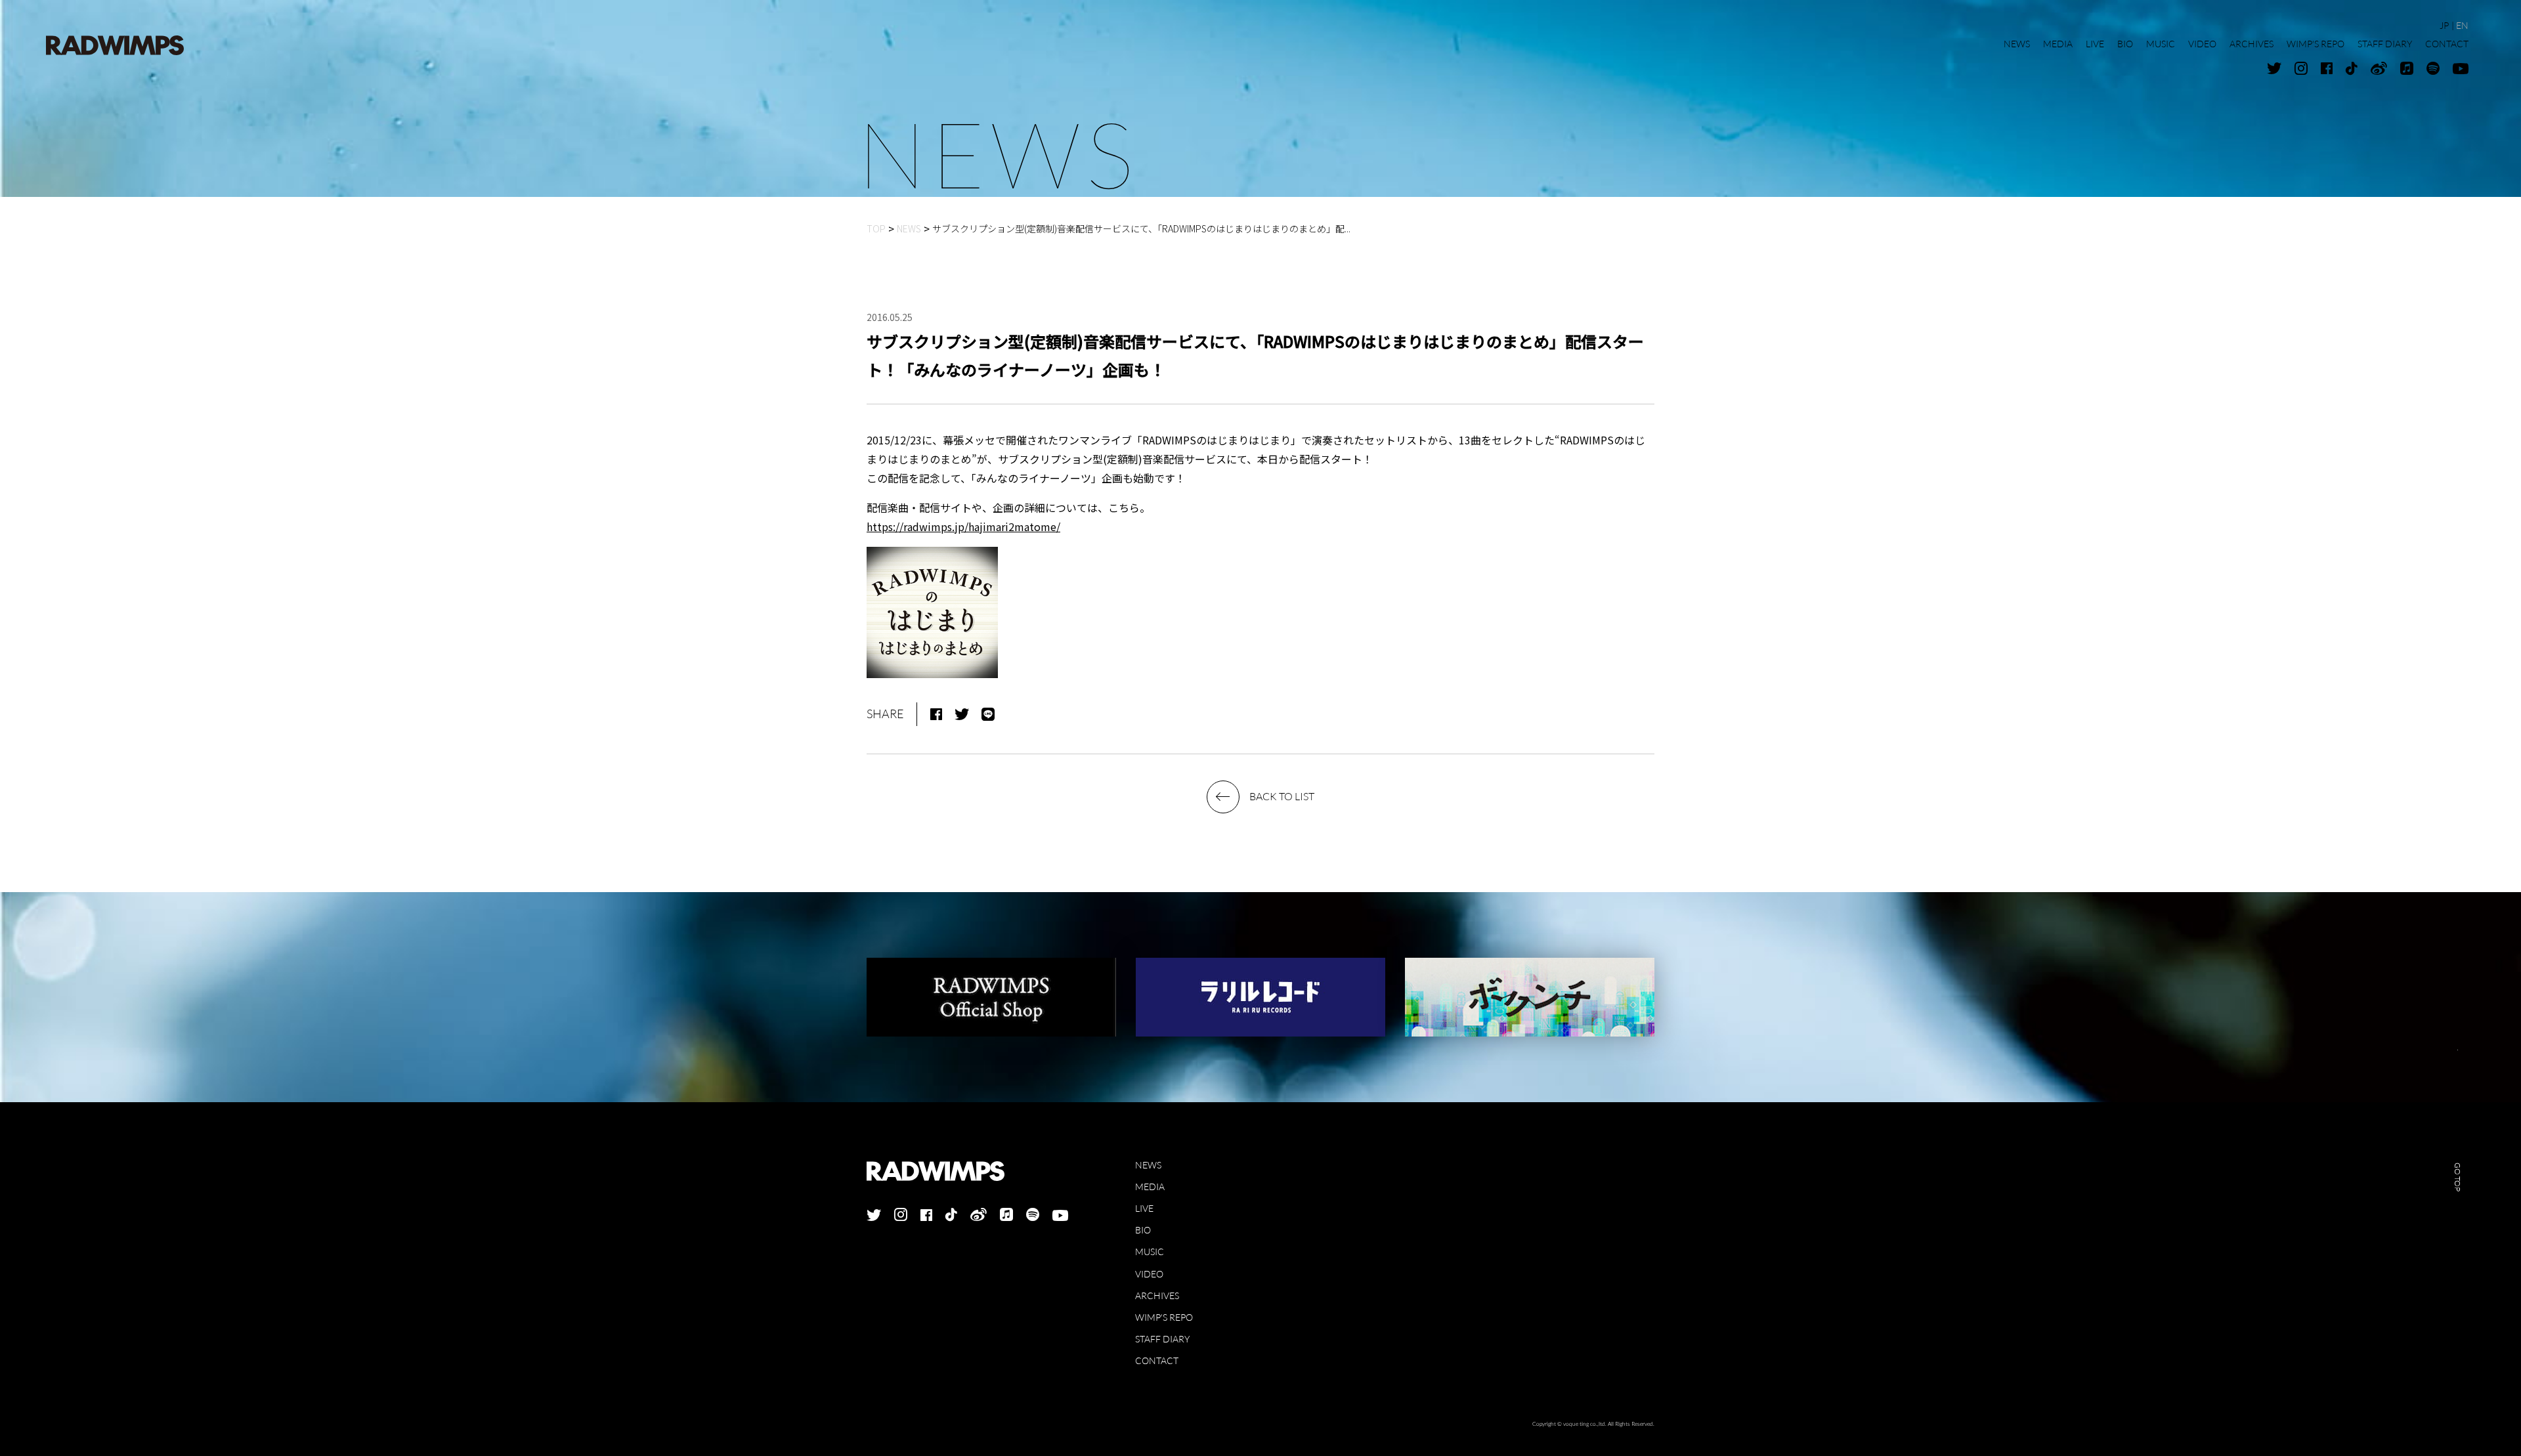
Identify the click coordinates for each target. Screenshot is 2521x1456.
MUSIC (1150, 1252)
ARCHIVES (1157, 1295)
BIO (1143, 1230)
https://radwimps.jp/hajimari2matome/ (963, 526)
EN (2462, 25)
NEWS (1148, 1165)
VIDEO (1149, 1274)
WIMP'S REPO (1164, 1317)
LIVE (1144, 1208)
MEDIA (1150, 1187)
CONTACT (1157, 1360)
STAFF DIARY (1162, 1339)
